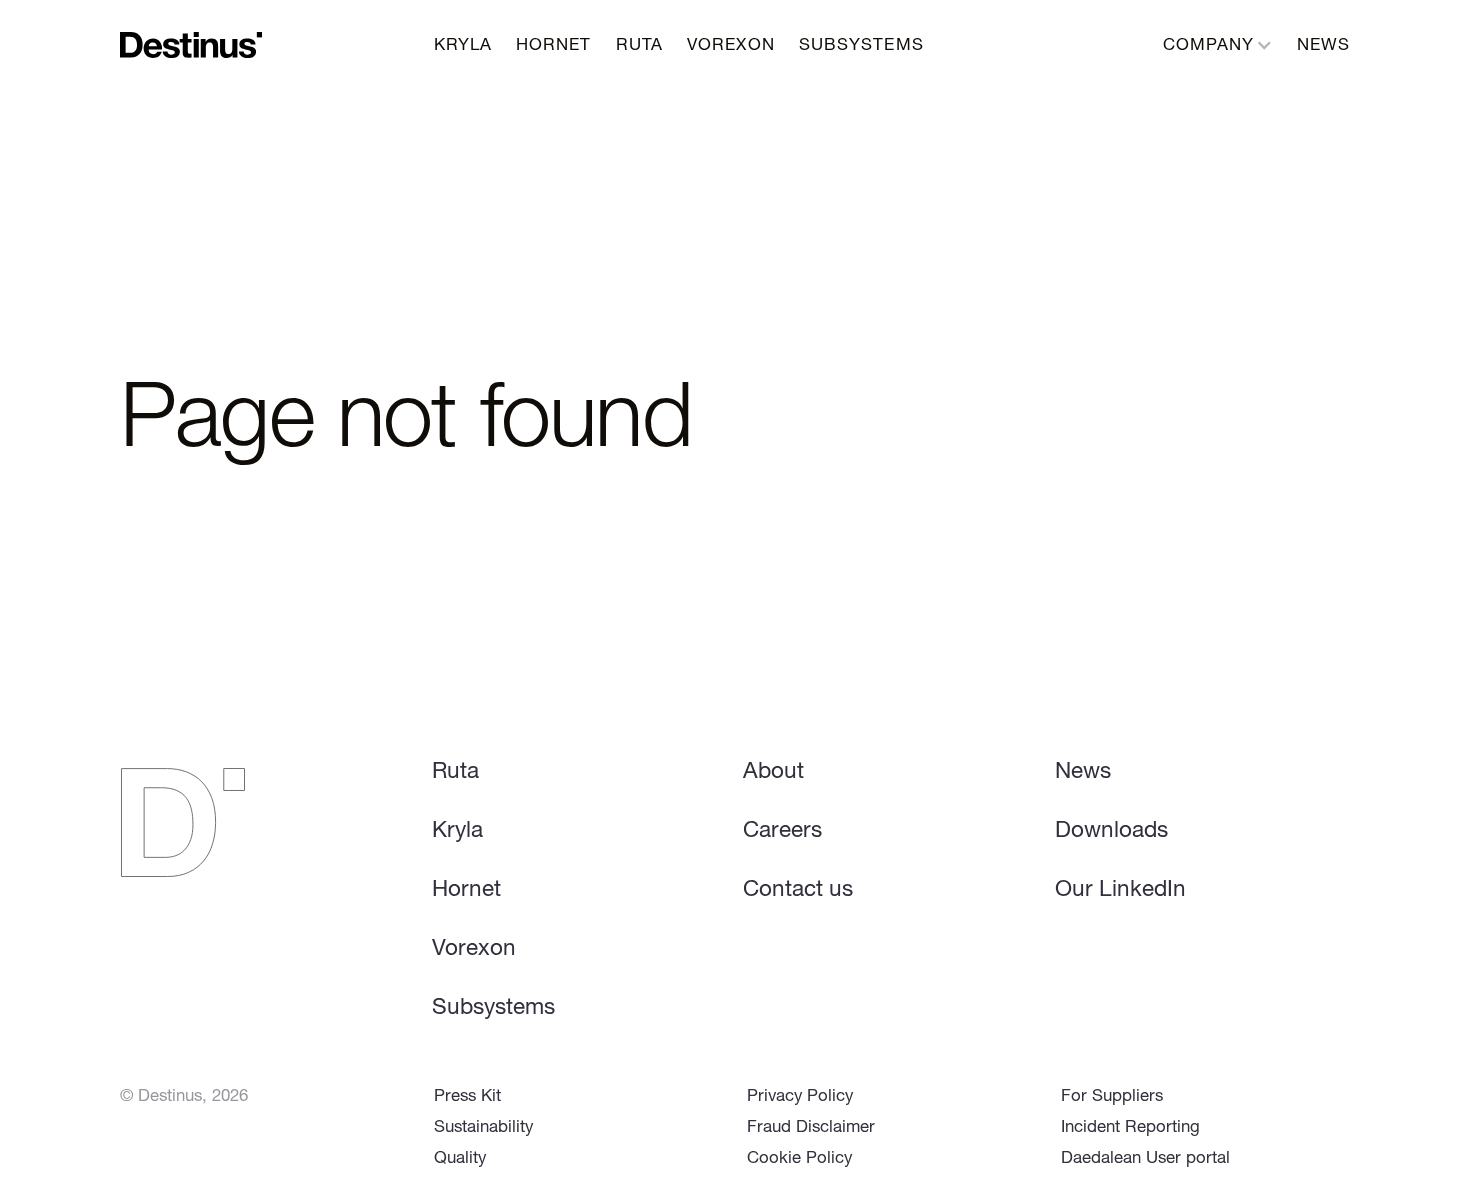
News (1323, 46)
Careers (782, 832)
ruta (639, 46)
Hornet (466, 891)
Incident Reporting (1130, 1128)
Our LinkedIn (1120, 891)
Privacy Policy (800, 1097)
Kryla (463, 46)
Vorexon (474, 950)
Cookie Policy (799, 1159)
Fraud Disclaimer (811, 1128)
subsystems (861, 46)
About (773, 773)
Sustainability (483, 1128)
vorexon (731, 46)
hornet (554, 46)
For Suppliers (1112, 1097)
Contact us (798, 891)
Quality (460, 1159)
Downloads (1111, 832)
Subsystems (493, 1009)
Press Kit (467, 1097)
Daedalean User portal (1145, 1159)
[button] (1218, 44)
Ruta (455, 773)
